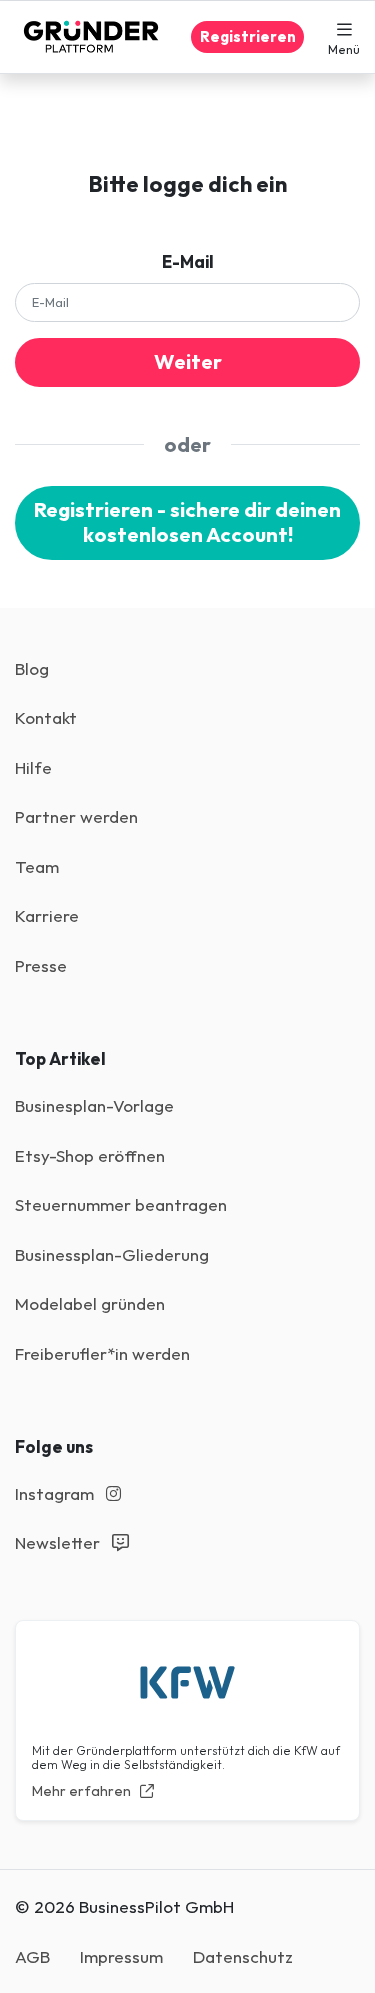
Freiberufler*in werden (102, 1353)
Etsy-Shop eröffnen (90, 1155)
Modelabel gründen (90, 1303)
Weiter (188, 361)
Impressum (121, 1956)
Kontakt (46, 717)
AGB (32, 1956)
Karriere (47, 915)
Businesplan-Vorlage (94, 1105)
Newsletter (59, 1542)
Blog (32, 668)
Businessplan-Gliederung (112, 1254)
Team (37, 866)
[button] (344, 37)
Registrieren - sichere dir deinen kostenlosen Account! (187, 522)
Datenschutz (243, 1956)
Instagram (56, 1493)
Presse (41, 965)
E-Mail (188, 261)
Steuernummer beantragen (121, 1204)
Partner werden (76, 816)
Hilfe (33, 767)
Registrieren (248, 36)
